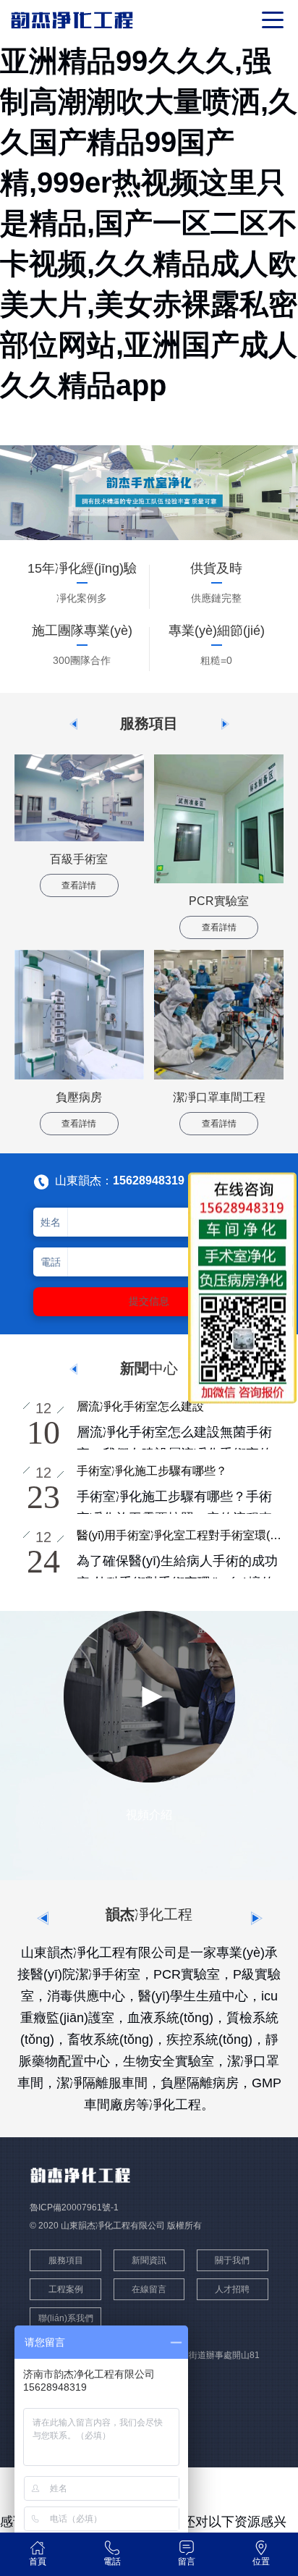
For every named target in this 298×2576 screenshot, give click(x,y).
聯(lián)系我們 (66, 2318)
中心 (149, 1368)
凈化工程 (149, 1914)
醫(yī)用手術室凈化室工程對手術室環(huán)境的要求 (180, 1535)
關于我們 (232, 2260)
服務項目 (66, 2260)
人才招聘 (232, 2289)
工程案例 (66, 2289)
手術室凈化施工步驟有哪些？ (152, 1471)
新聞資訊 (149, 2260)
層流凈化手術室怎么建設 (140, 1406)
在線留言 (149, 2289)
